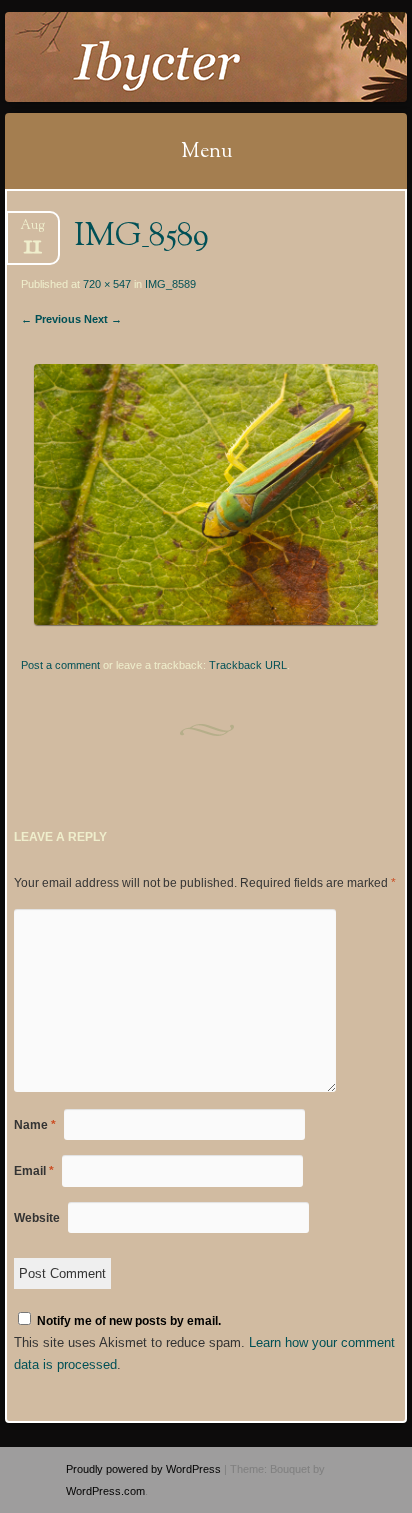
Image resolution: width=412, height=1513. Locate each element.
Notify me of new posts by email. (129, 1321)
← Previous (51, 319)
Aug (32, 231)
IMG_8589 (170, 284)
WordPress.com (105, 1491)
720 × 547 (107, 284)
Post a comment (60, 665)
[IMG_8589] (205, 620)
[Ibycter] (170, 57)
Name (35, 1125)
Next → (103, 319)
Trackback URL (248, 665)
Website (37, 1218)
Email (34, 1171)
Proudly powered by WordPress (143, 1469)
